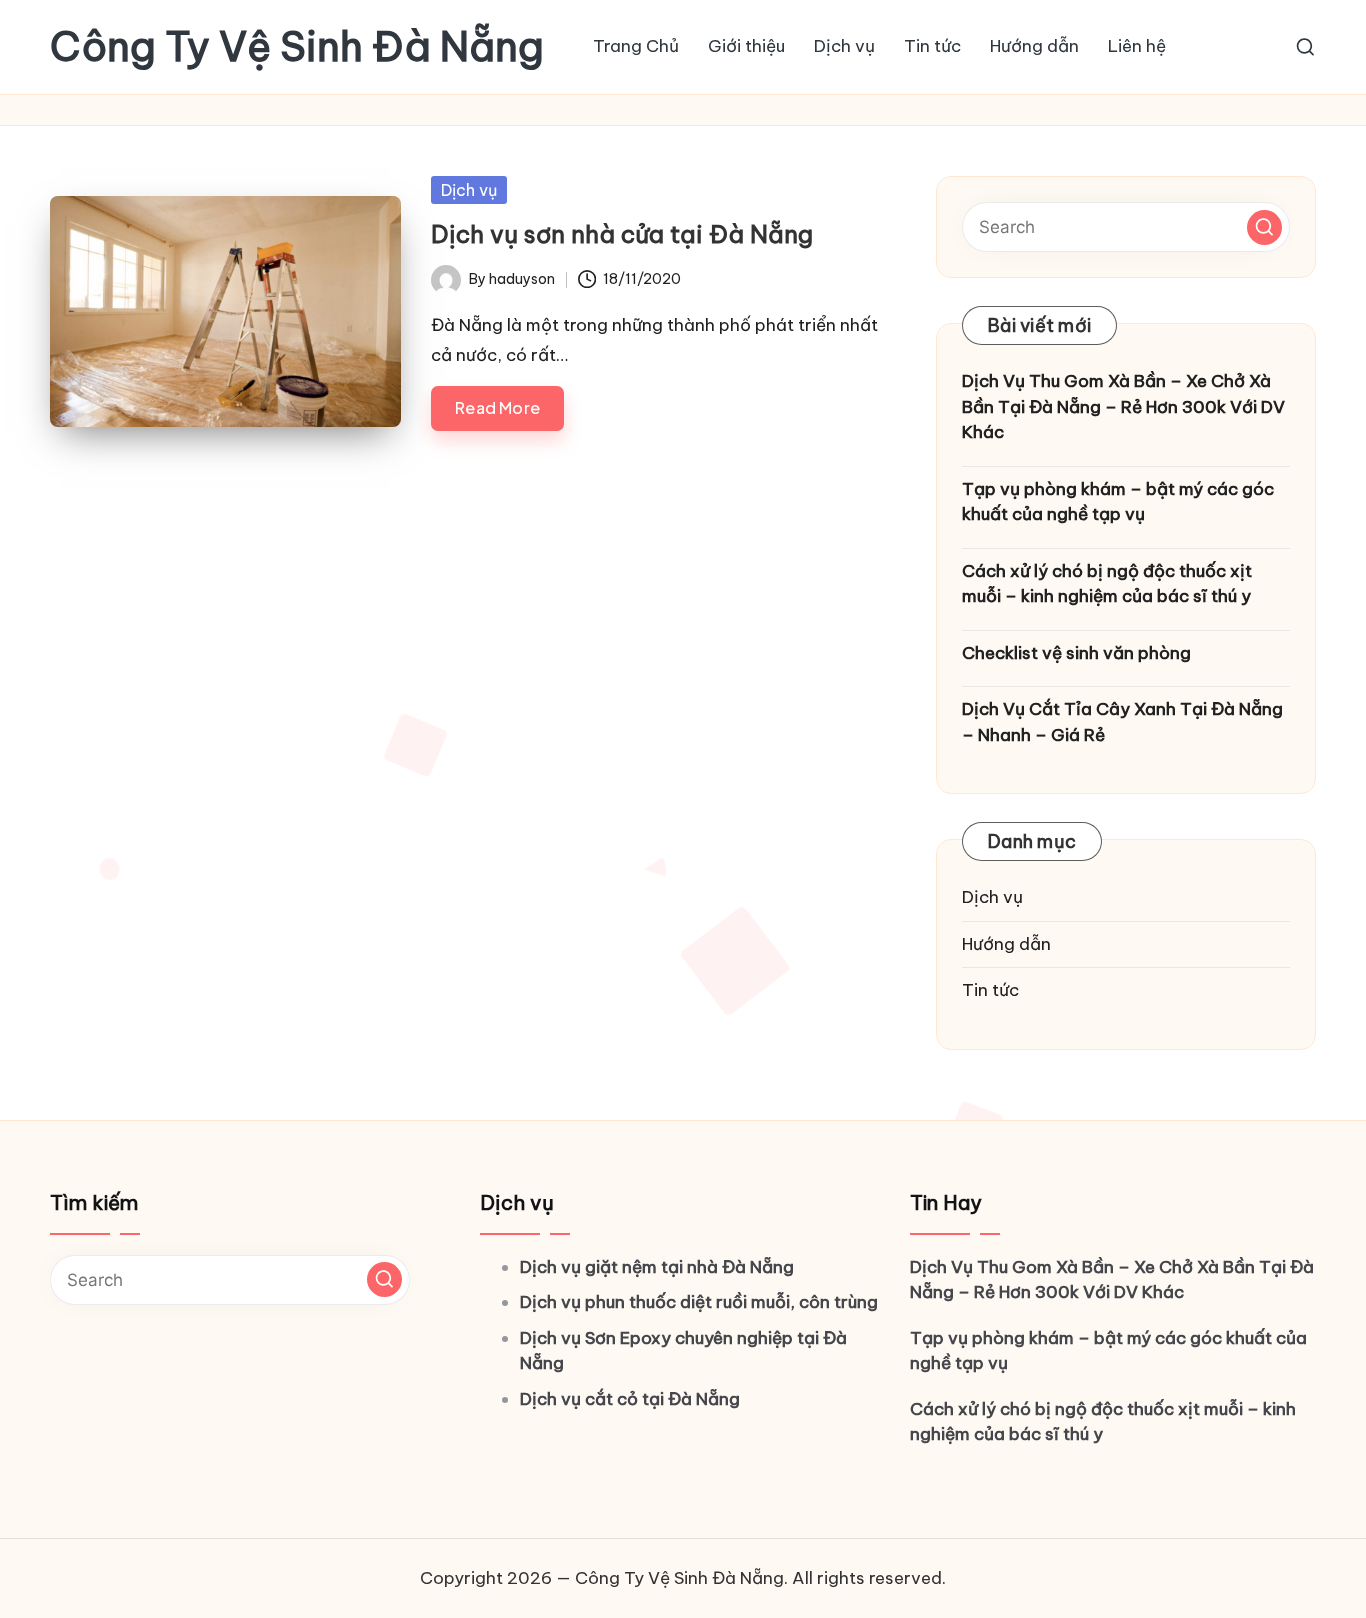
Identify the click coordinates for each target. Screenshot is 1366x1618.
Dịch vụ (469, 190)
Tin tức (990, 990)
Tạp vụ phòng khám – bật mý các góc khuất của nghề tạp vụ (1118, 502)
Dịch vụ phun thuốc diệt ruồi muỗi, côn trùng (699, 1302)
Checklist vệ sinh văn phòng (1076, 653)
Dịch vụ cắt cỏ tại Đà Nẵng (630, 1399)
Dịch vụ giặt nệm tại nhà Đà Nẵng (657, 1267)
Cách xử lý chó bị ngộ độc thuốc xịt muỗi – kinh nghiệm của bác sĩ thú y (1107, 584)
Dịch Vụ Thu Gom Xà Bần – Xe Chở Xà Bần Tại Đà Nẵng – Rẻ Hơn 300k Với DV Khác (1123, 406)
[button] (1264, 227)
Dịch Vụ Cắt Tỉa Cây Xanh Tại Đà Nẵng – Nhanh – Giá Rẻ (1122, 722)
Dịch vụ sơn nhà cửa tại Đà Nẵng (622, 234)
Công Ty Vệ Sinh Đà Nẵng (297, 47)
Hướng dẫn (1006, 944)
